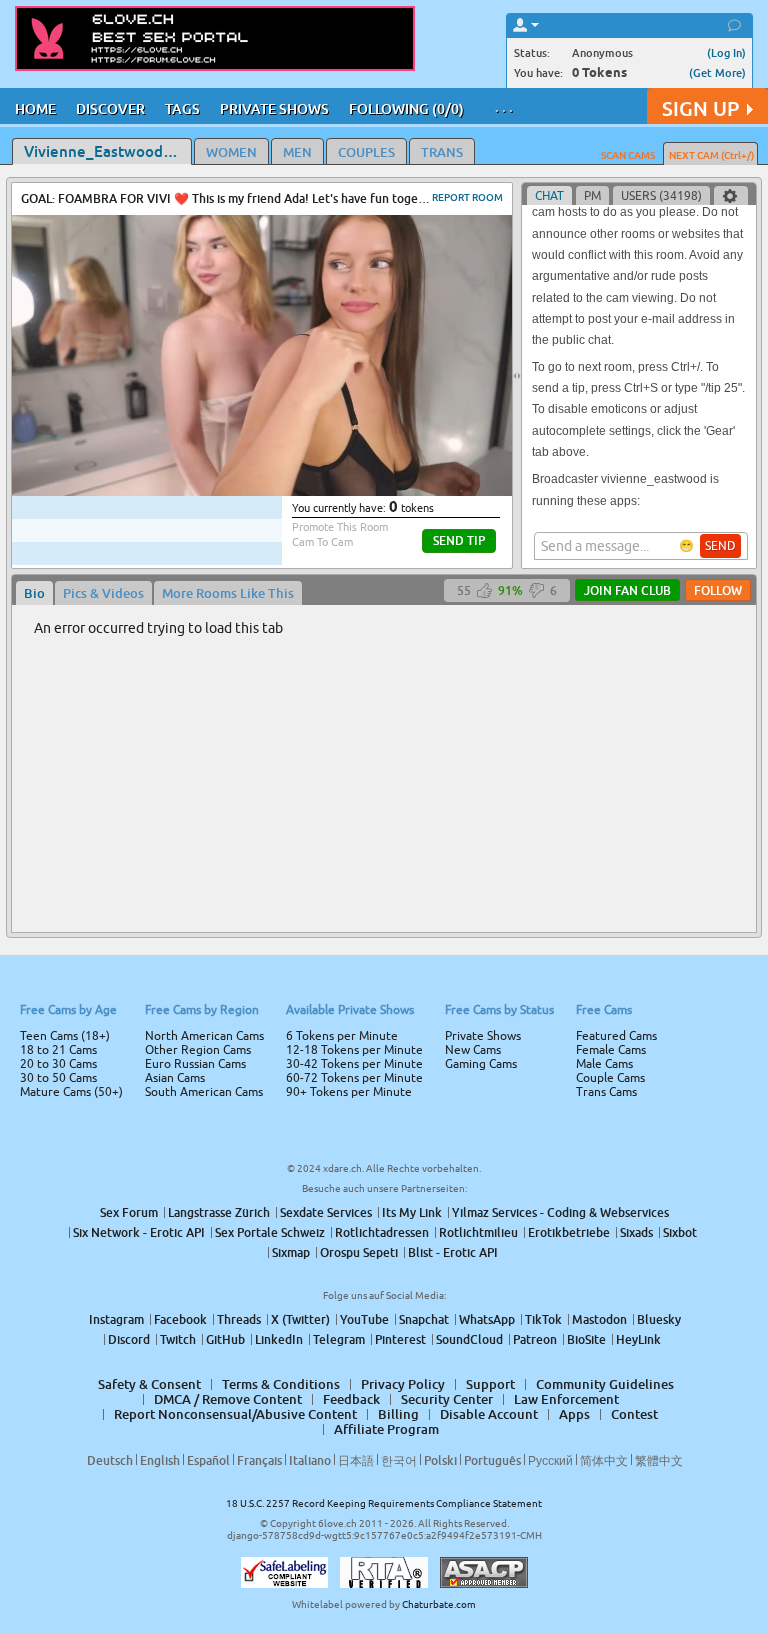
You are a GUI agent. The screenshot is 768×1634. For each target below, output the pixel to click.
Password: (236, 789)
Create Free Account (384, 957)
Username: (234, 749)
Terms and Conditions (447, 870)
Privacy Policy (426, 896)
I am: (250, 825)
